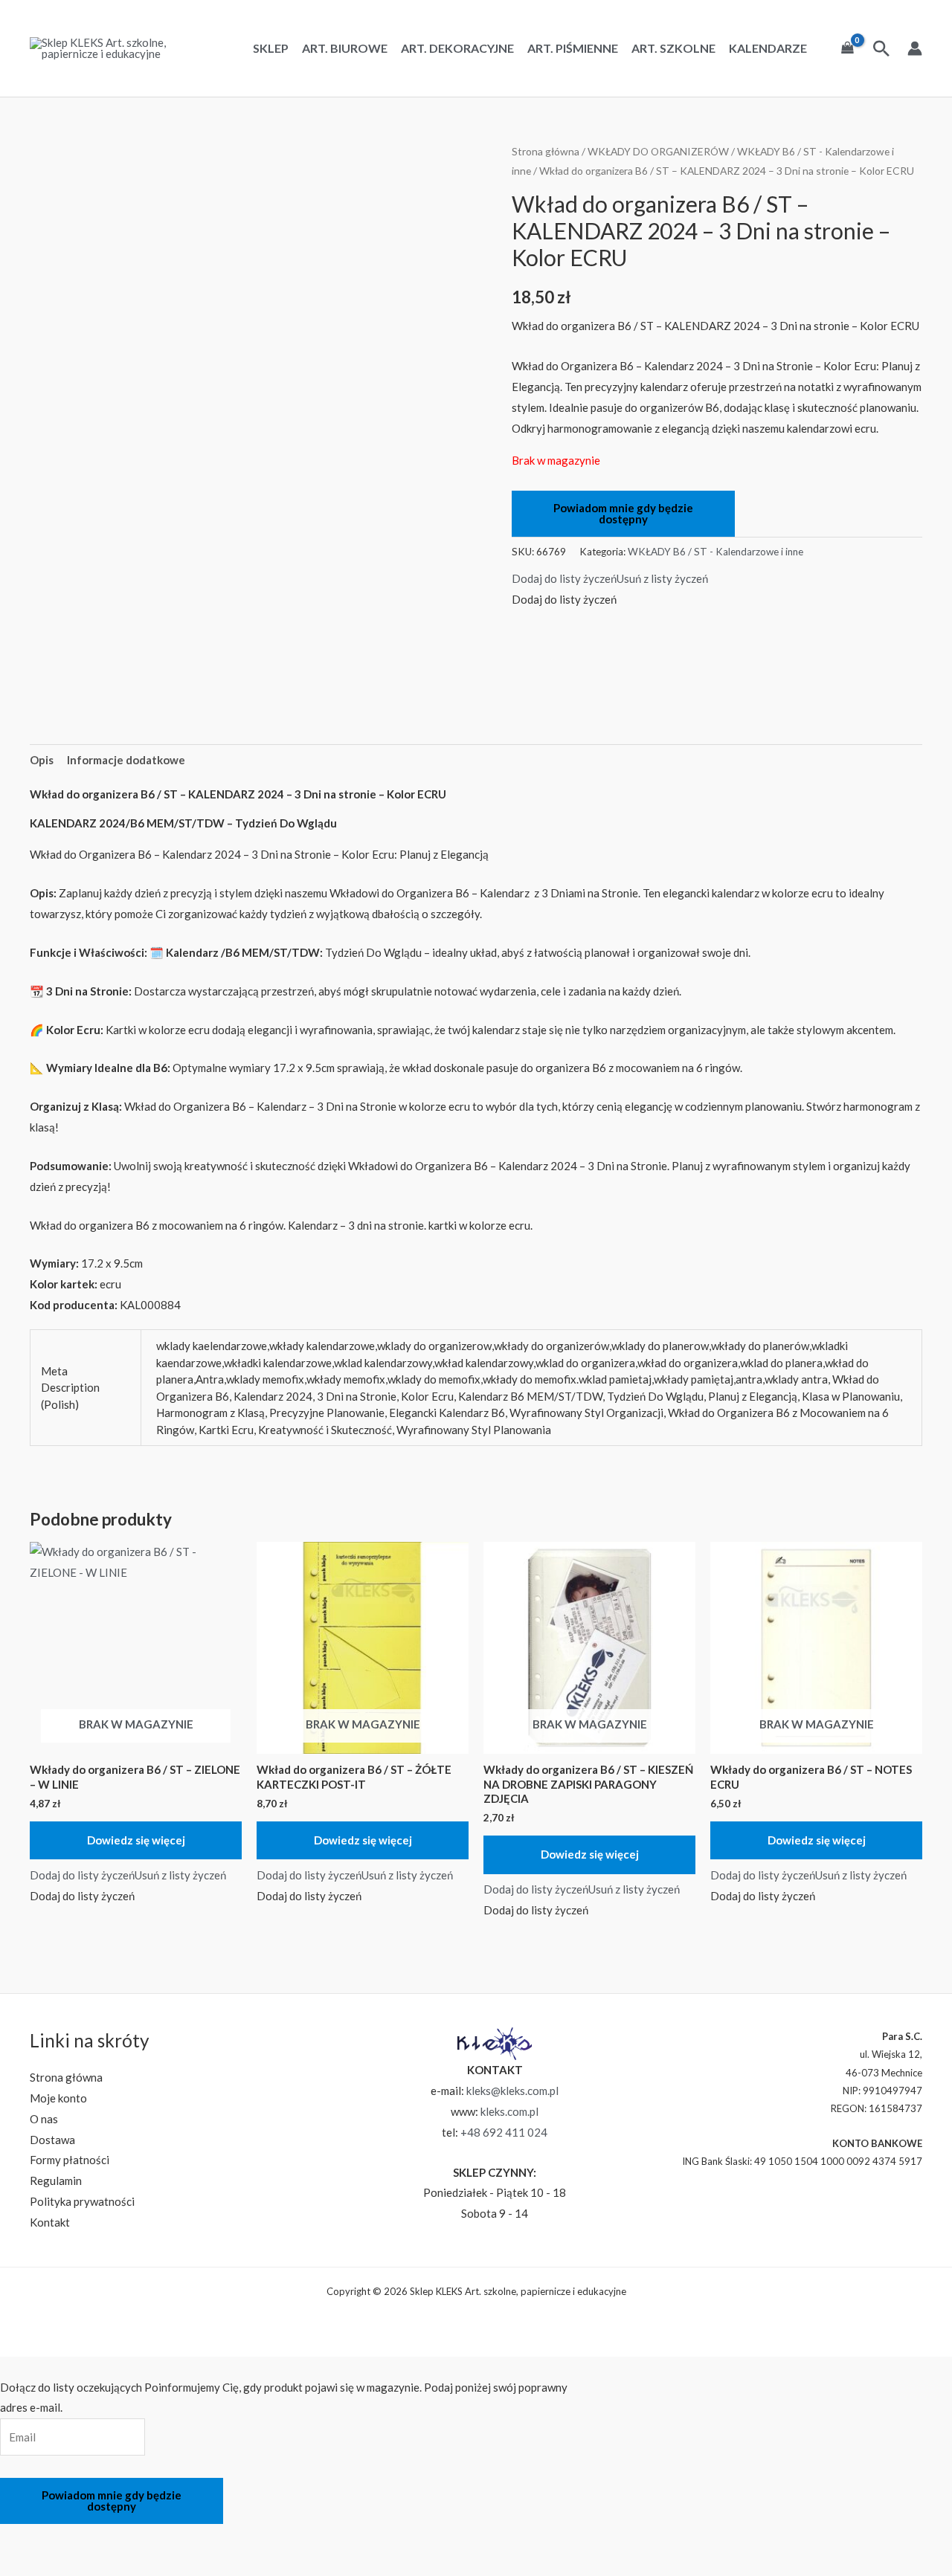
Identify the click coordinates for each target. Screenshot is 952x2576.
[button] (610, 578)
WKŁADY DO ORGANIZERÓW (658, 151)
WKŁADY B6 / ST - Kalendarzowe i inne (715, 552)
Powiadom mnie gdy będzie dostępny (623, 513)
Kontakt (50, 2222)
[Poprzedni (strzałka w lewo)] (19, 2564)
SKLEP (271, 48)
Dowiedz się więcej (136, 1840)
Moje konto (58, 2098)
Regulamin (56, 2180)
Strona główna (546, 151)
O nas (44, 2119)
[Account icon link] (915, 48)
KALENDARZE (768, 48)
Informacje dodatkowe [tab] (126, 760)
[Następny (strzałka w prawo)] (58, 2564)
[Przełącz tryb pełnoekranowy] (58, 2538)
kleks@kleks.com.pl (512, 2091)
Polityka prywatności (82, 2201)
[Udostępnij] (97, 2538)
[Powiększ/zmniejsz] (19, 2538)
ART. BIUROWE (345, 48)
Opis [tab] (42, 760)
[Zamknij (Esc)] (137, 2538)
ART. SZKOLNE (673, 48)
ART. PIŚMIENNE (573, 48)
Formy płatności (70, 2160)
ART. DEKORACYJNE (457, 48)
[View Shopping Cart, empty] (848, 48)
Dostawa (52, 2140)
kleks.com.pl (509, 2111)
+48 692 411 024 (504, 2132)
